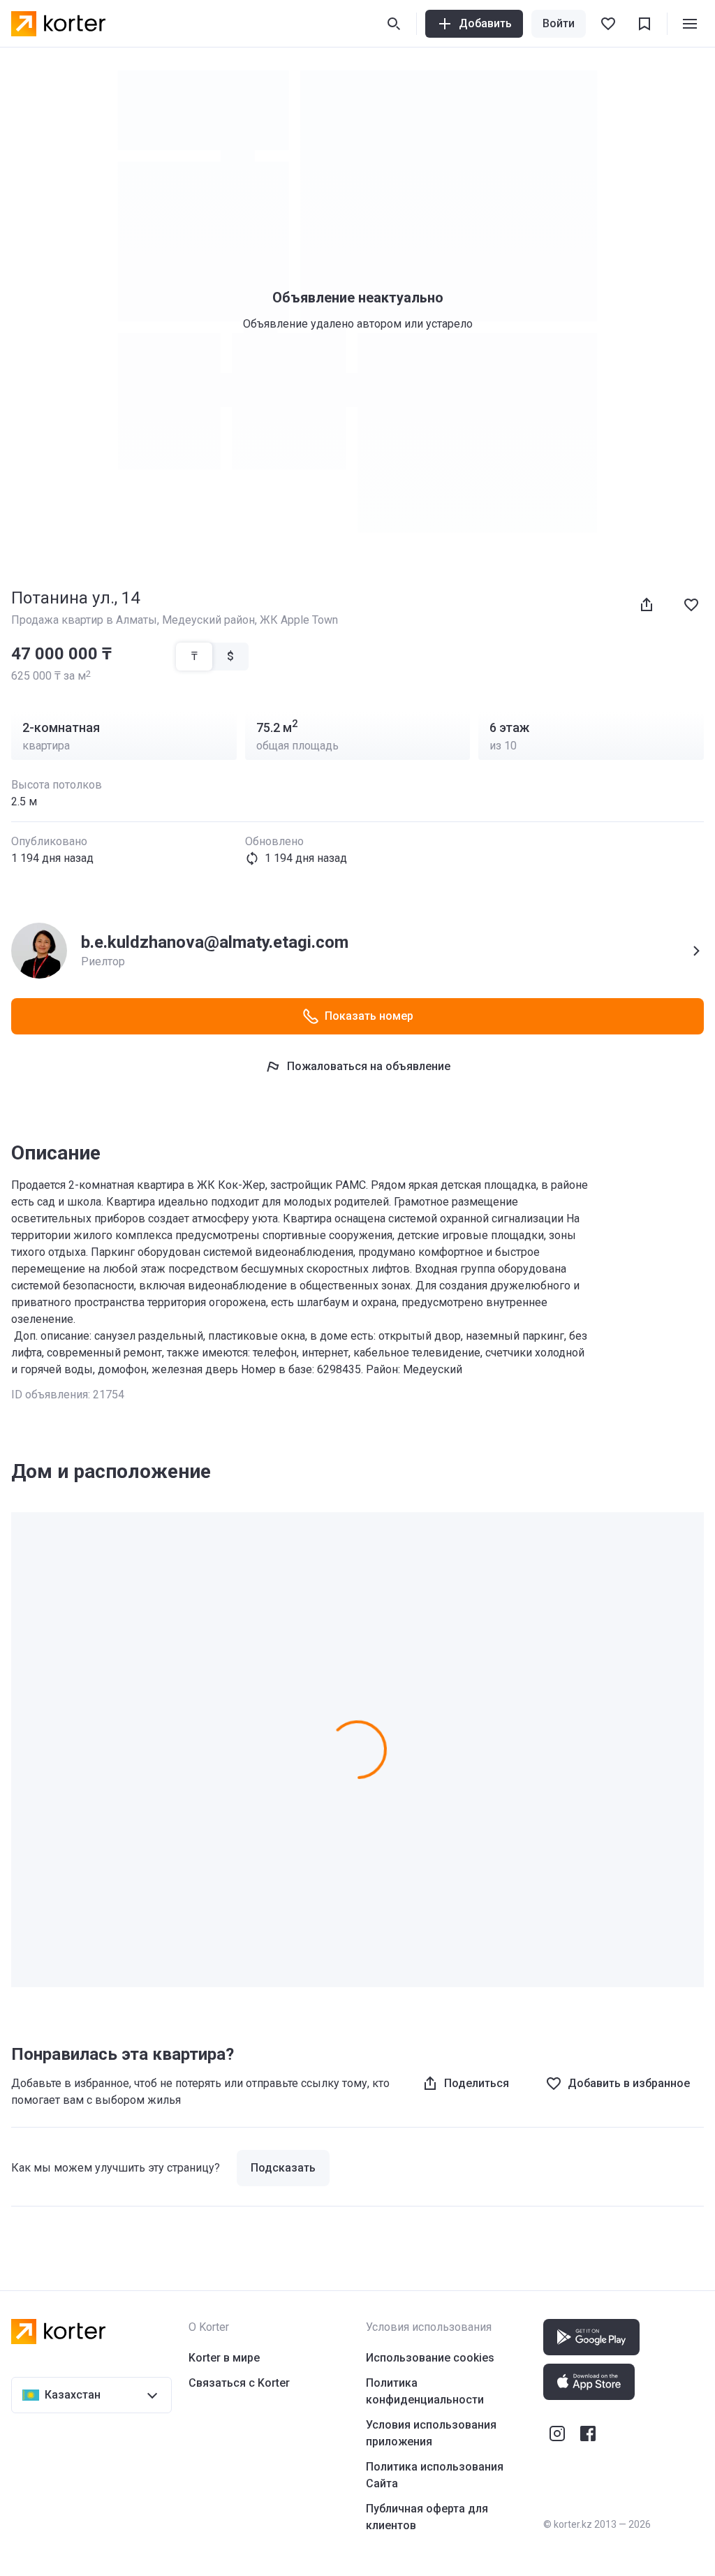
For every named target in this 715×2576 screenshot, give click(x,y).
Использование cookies (430, 2358)
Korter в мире (224, 2358)
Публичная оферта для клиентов (427, 2517)
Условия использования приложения (431, 2433)
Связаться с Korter (239, 2383)
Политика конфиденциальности (425, 2391)
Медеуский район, (211, 620)
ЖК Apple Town (299, 620)
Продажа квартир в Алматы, (87, 620)
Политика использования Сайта (435, 2475)
